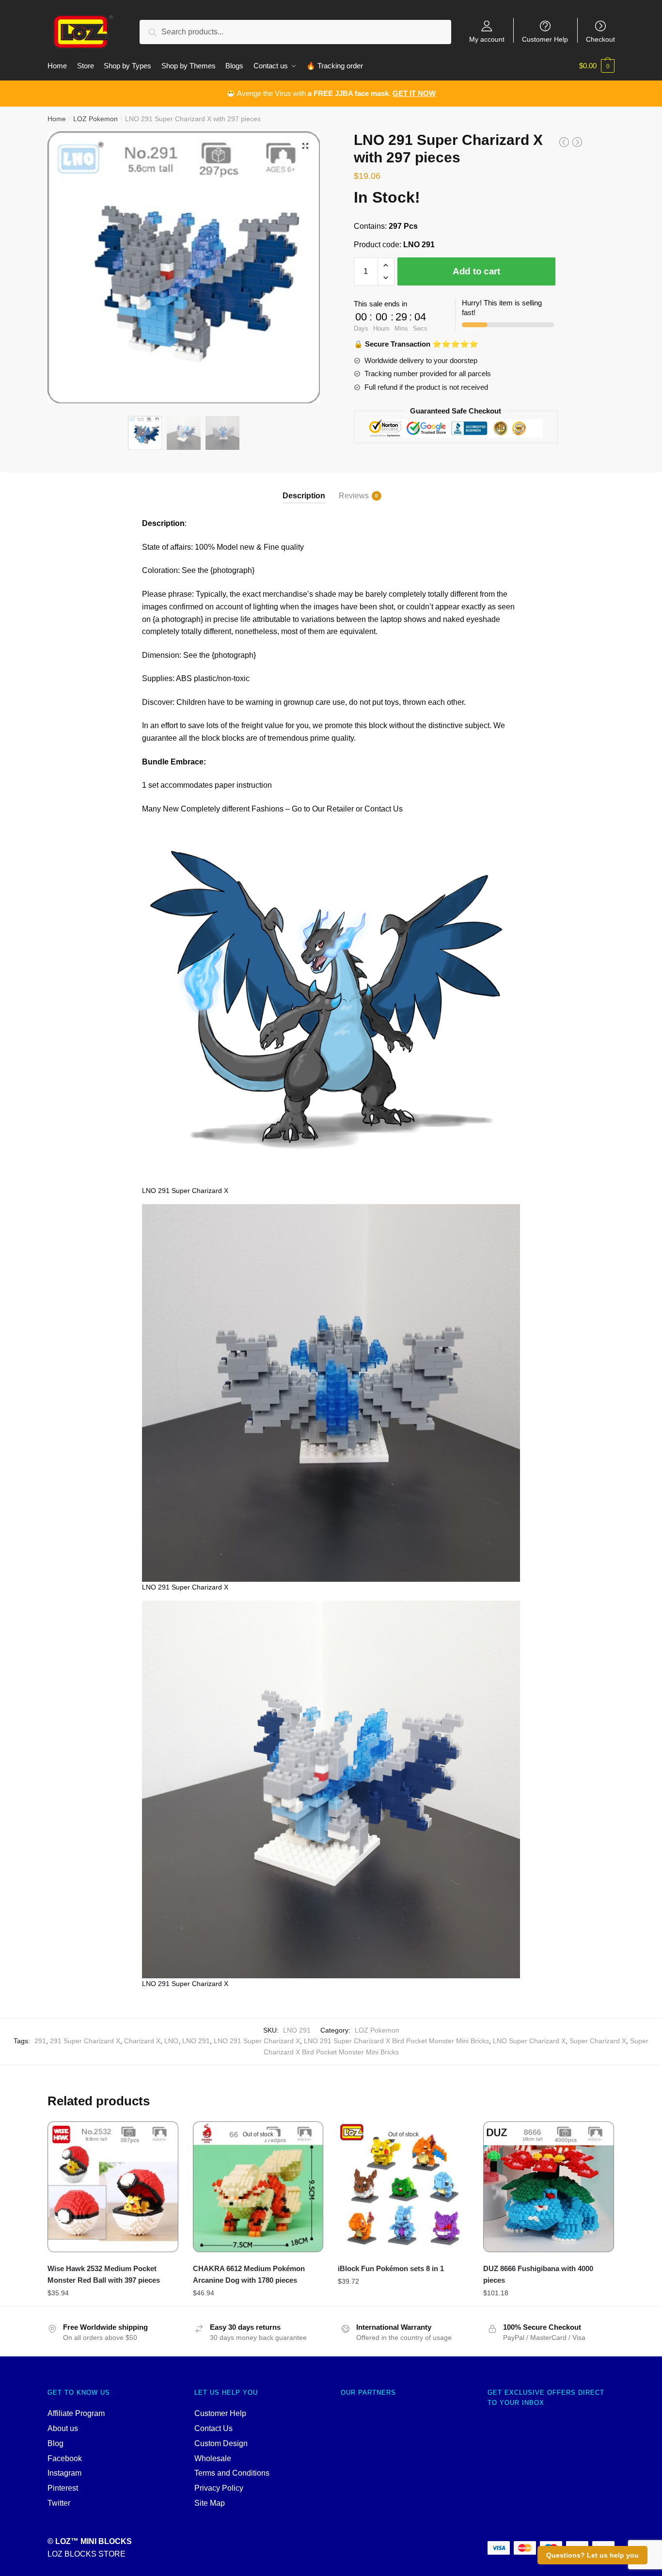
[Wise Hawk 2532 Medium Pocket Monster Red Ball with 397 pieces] (113, 2187)
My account (487, 39)
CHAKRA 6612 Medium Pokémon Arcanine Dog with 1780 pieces (249, 2274)
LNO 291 (196, 2041)
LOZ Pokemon (95, 119)
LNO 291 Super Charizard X (257, 2041)
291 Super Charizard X (85, 2041)
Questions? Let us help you (592, 2555)
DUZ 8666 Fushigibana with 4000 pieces (538, 2274)
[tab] (304, 488)
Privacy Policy (219, 2488)
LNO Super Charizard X (529, 2041)
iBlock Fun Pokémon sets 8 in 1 (391, 2268)
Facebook (65, 2458)
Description (304, 496)
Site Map (210, 2503)
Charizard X (142, 2041)
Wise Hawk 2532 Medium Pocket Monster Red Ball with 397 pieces (104, 2274)
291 (40, 2041)
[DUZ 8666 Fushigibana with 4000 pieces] (549, 2187)
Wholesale (213, 2458)
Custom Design (221, 2443)
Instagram (64, 2473)
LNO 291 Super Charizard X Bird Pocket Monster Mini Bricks (396, 2041)
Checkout (600, 39)
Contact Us (213, 2428)
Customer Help (545, 39)
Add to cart (476, 271)
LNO (171, 2041)
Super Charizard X (598, 2041)
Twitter (59, 2503)
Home (57, 119)
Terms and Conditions (232, 2473)
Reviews (354, 496)
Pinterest (63, 2488)
